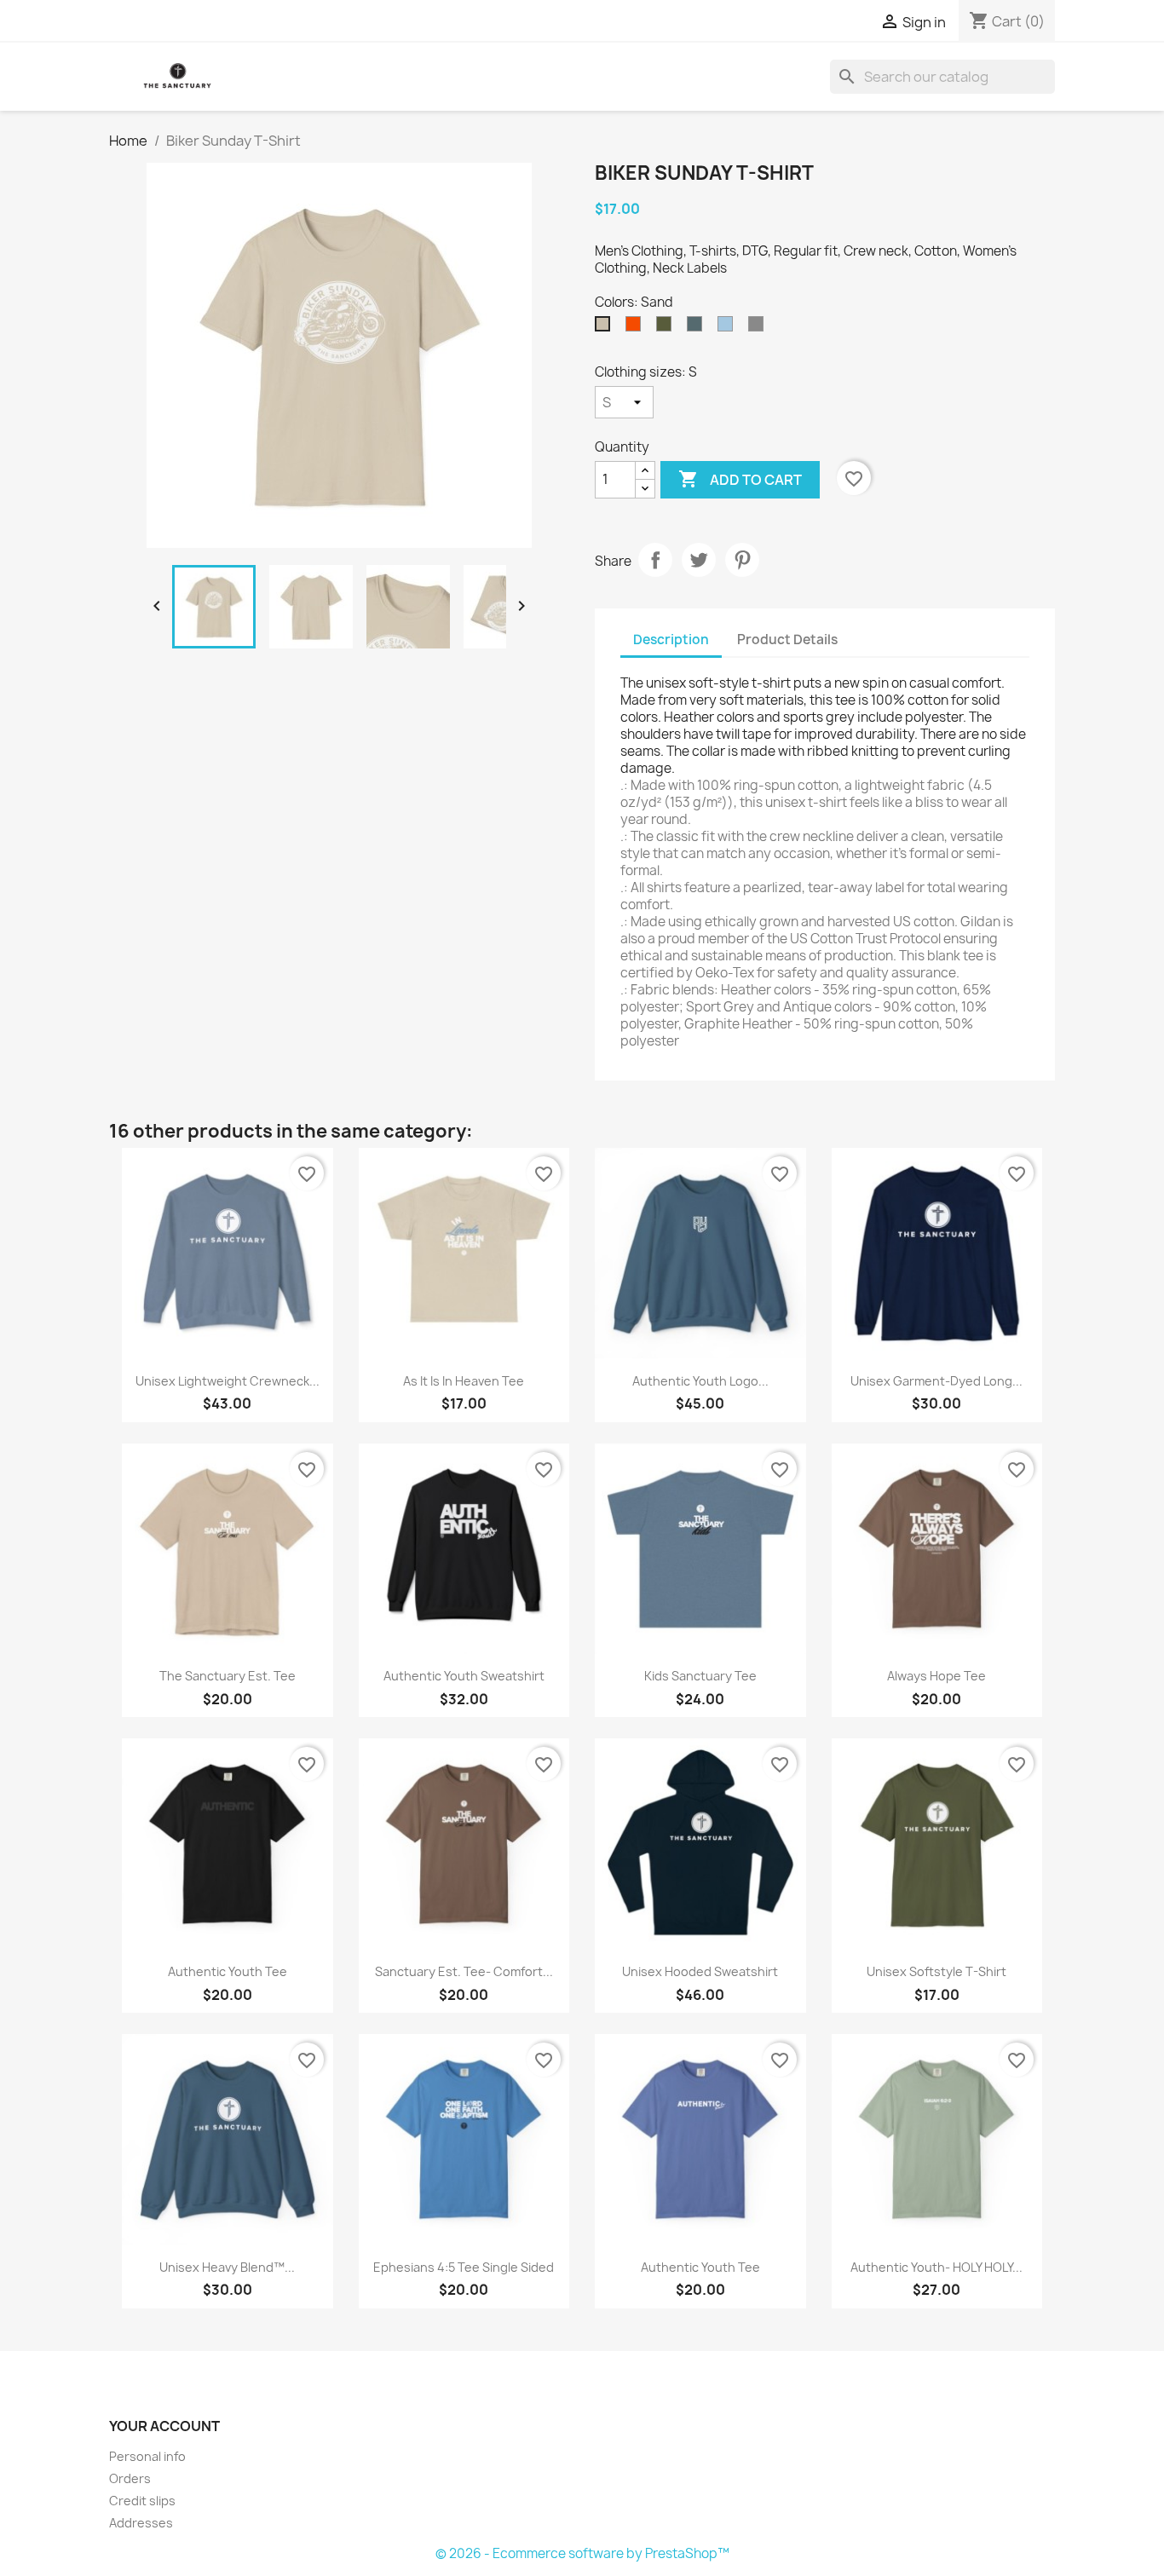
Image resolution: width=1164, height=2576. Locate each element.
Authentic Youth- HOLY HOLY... (936, 2267)
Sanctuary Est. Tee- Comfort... (464, 1971)
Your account (164, 2426)
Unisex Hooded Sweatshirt (700, 1971)
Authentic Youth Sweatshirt (464, 1676)
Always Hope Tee (936, 1676)
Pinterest (742, 560)
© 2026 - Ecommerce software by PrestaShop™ (582, 2553)
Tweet (699, 560)
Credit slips (142, 2501)
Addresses (141, 2523)
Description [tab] (671, 640)
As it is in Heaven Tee (464, 1381)
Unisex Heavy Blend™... (227, 2267)
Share (655, 560)
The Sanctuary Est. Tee (228, 1676)
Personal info (147, 2456)
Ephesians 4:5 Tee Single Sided (464, 2267)
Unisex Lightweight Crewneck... (228, 1381)
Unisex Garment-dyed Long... (936, 1381)
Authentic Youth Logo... (700, 1381)
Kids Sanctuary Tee (700, 1676)
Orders (130, 2478)
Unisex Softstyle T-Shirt (936, 1971)
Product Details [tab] (787, 640)
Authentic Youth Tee (228, 1971)
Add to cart (740, 479)
